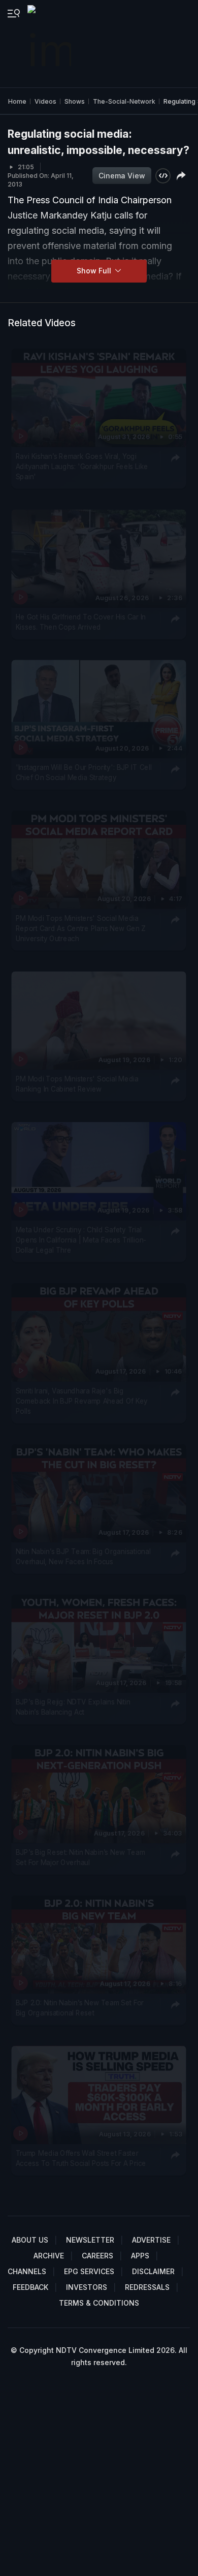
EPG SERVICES (89, 2271)
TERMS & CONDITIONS (99, 2303)
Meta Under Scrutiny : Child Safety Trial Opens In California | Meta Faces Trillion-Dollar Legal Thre (81, 1240)
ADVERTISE (151, 2240)
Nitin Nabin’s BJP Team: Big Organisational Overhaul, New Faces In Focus (83, 1557)
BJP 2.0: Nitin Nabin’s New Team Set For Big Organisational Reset (80, 2007)
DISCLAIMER (153, 2271)
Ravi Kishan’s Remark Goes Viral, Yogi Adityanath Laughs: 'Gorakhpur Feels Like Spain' (82, 466)
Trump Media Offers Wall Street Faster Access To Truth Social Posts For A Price (81, 2158)
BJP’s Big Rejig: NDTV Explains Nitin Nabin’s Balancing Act (73, 1706)
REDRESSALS (147, 2287)
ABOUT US (30, 2240)
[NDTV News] (50, 44)
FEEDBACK (30, 2287)
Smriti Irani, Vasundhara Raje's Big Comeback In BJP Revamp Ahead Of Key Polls (82, 1401)
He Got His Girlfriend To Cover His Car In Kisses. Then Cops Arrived (81, 622)
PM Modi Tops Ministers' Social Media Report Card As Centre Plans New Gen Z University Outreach (81, 928)
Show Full (95, 271)
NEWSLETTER (90, 2240)
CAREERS (97, 2256)
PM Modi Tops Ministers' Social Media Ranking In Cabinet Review (77, 1084)
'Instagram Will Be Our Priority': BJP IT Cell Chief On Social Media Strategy (84, 772)
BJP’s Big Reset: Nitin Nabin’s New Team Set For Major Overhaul (80, 1857)
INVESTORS (87, 2287)
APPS (140, 2256)
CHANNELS (27, 2271)
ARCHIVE (49, 2256)
